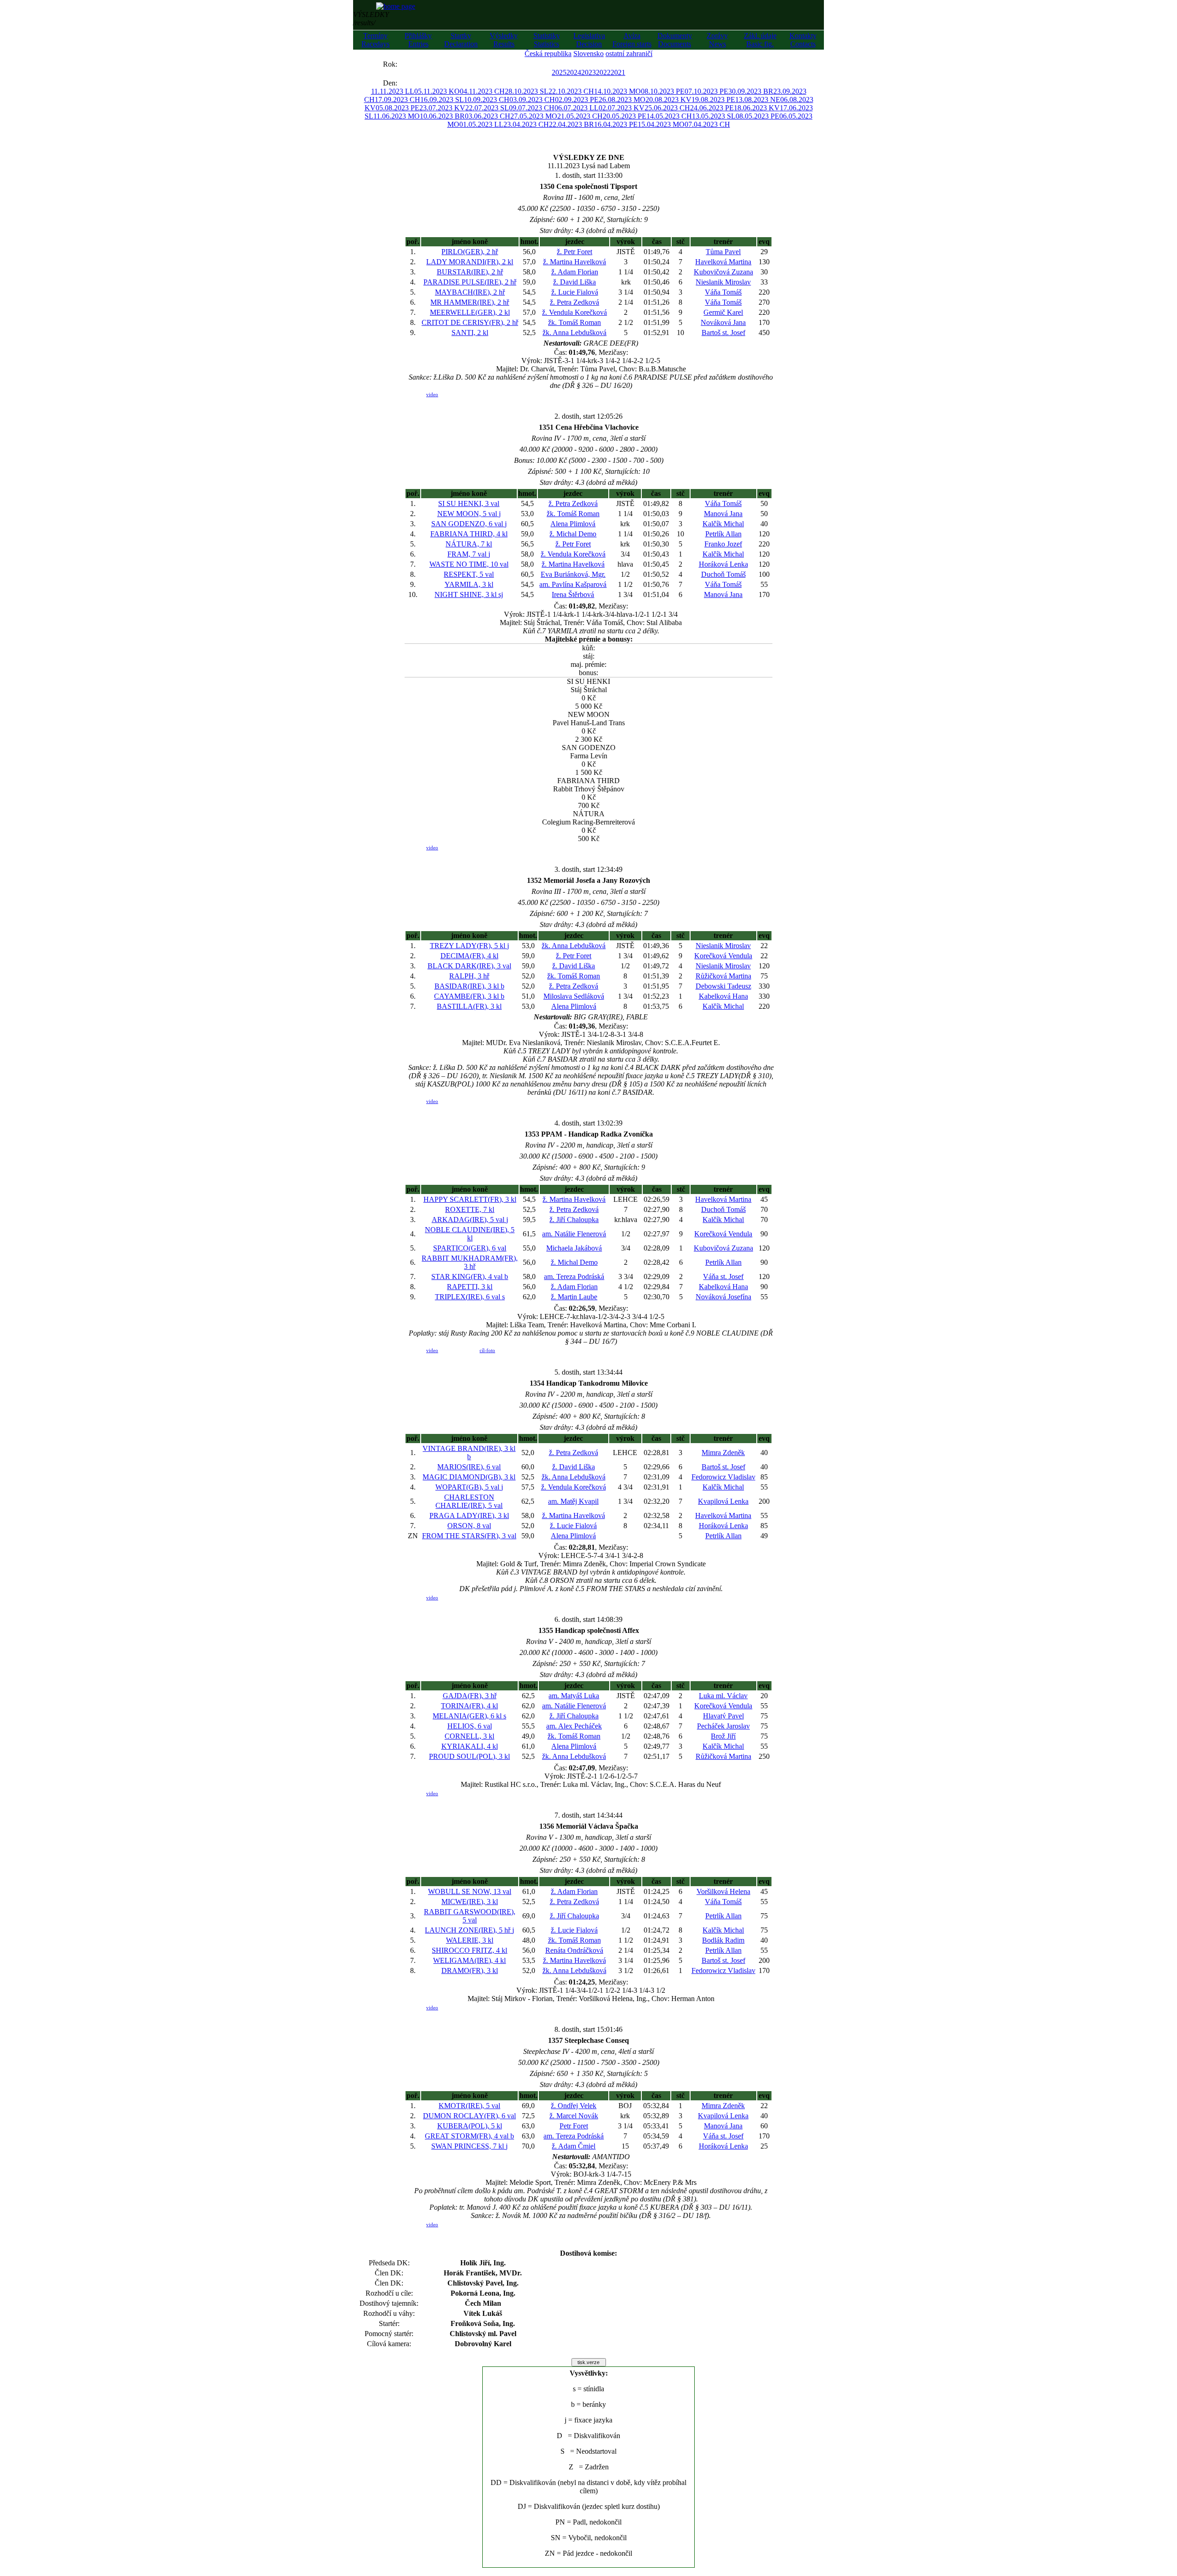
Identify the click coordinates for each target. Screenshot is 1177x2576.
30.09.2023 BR (751, 91)
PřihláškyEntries (418, 40)
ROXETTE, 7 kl (470, 1209)
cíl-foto (487, 1350)
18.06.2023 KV (757, 108)
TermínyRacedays (375, 40)
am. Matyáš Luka (574, 1696)
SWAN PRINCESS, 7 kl (469, 2146)
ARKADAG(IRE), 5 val (470, 1220)
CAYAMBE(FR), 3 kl (469, 996)
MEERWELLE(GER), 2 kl (470, 312)
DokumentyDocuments (675, 40)
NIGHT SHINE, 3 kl (469, 594)
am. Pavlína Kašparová (573, 584)
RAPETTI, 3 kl (470, 1287)
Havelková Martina (723, 262)
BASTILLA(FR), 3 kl (469, 1006)
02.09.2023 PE (577, 100)
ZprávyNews (717, 40)
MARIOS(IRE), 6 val (469, 1467)
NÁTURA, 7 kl (469, 544)
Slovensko (588, 54)
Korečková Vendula (723, 956)
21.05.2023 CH (580, 116)
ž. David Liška (574, 282)
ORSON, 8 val (469, 1526)
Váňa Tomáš (723, 292)
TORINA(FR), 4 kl (469, 1706)
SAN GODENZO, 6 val (469, 524)
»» (406, 64)
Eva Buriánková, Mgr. (573, 574)
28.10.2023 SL (527, 91)
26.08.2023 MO (622, 100)
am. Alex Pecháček (574, 1726)
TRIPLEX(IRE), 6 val (470, 1297)
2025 (559, 72)
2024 (574, 72)
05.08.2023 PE (397, 108)
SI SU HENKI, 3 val (469, 503)
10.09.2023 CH (487, 100)
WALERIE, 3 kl (470, 1940)
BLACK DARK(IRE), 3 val (469, 966)
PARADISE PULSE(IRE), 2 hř (470, 282)
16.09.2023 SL (442, 100)
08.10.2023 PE (663, 91)
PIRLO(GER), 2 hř (470, 252)
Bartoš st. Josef (723, 333)
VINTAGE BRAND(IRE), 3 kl (469, 1453)
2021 (618, 72)
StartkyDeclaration (461, 40)
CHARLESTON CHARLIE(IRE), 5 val (469, 1501)
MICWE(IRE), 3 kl (470, 1902)
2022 (603, 72)
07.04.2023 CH (707, 124)
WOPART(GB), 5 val (469, 1487)
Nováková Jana (723, 322)
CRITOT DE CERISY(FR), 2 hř (470, 322)
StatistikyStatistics (547, 40)
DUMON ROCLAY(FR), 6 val (469, 2116)
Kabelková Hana (723, 996)
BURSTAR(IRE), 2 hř (470, 272)
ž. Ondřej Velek (574, 2106)
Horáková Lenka (723, 564)
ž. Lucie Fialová (575, 292)
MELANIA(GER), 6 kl (469, 1716)
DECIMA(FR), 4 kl (469, 956)
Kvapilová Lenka (723, 1501)
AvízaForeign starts (632, 40)
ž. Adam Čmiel (574, 2146)
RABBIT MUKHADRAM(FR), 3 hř (470, 1262)
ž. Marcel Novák (574, 2116)
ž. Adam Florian (575, 272)
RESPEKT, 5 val (469, 574)
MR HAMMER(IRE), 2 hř (470, 302)
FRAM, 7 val (469, 554)
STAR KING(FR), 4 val (470, 1277)
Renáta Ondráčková (574, 1950)
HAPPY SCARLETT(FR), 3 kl (470, 1199)
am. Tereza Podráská (574, 1277)
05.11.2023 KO (437, 91)
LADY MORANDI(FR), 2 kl (470, 262)
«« (374, 64)
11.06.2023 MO (397, 116)
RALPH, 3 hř (469, 976)
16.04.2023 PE (616, 124)
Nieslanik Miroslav (723, 282)
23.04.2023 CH (526, 124)
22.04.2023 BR (571, 124)
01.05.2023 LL (481, 124)
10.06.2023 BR (442, 116)
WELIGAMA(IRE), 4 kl (469, 1960)
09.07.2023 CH (532, 108)
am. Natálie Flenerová (574, 1234)
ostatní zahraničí (629, 54)
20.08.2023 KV (668, 100)
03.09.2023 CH (532, 100)
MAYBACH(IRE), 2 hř (470, 292)
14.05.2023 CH (669, 116)
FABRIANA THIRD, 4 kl (469, 534)
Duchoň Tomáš (723, 574)
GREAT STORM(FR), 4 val (469, 2136)
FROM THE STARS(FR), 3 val (469, 1536)
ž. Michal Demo (573, 534)
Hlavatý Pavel (723, 1716)
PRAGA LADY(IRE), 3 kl (469, 1515)
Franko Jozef (723, 544)
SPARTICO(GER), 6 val (470, 1248)
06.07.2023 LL (577, 108)
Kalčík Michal (723, 524)
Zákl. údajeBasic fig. (760, 40)
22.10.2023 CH (571, 91)
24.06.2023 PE (712, 108)
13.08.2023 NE (758, 100)
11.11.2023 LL (393, 91)
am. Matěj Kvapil (573, 1501)
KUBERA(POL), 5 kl (470, 2126)
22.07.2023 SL (487, 108)
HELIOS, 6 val (470, 1726)
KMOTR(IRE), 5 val (469, 2106)
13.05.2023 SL (714, 116)
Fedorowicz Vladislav (723, 1477)
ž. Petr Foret (574, 252)
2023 (588, 72)
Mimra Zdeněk (723, 1453)
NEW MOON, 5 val (469, 514)
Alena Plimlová (573, 524)
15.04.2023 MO (661, 124)
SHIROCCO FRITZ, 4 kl (469, 1950)
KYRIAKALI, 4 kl (470, 1746)
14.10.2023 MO (617, 91)
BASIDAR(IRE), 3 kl (469, 986)
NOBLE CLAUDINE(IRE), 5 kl (470, 1234)
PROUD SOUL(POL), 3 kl (469, 1756)
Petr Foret (574, 2126)
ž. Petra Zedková (574, 302)
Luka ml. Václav (723, 1696)
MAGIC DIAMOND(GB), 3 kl (469, 1477)
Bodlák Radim (723, 1940)
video (432, 394)
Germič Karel (723, 312)
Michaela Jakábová (574, 1248)
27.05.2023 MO (534, 116)
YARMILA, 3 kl (469, 584)
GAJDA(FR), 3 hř (470, 1696)
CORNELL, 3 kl (469, 1736)
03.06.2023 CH (488, 116)
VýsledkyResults (504, 40)
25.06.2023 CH (667, 108)
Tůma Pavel (723, 252)
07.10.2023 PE (706, 91)
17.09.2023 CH (397, 100)
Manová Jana (723, 514)
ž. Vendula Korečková (574, 312)
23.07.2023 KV (442, 108)
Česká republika (548, 54)
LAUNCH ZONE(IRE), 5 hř (469, 1930)
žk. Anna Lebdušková (574, 333)
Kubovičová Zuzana (723, 272)
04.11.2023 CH (482, 91)
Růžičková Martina (723, 976)
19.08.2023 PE (713, 100)
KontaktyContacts (803, 40)
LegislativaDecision (589, 40)
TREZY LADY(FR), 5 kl (469, 946)
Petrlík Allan (723, 534)
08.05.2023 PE (757, 116)
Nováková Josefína (723, 1297)
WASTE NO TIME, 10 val (469, 564)
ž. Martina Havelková (574, 262)
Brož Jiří (723, 1736)
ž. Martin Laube (574, 1297)
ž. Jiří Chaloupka (574, 1220)
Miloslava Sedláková (574, 996)
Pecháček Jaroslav (723, 1726)
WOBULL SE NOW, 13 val (470, 1891)
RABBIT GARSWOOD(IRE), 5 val (470, 1916)
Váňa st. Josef (723, 1277)
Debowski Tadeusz (723, 986)
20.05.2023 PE (625, 116)
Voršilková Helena (723, 1891)
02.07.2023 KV (622, 108)
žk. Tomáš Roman (574, 322)
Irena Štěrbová (573, 594)
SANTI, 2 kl (470, 333)
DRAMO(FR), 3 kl (470, 1970)
